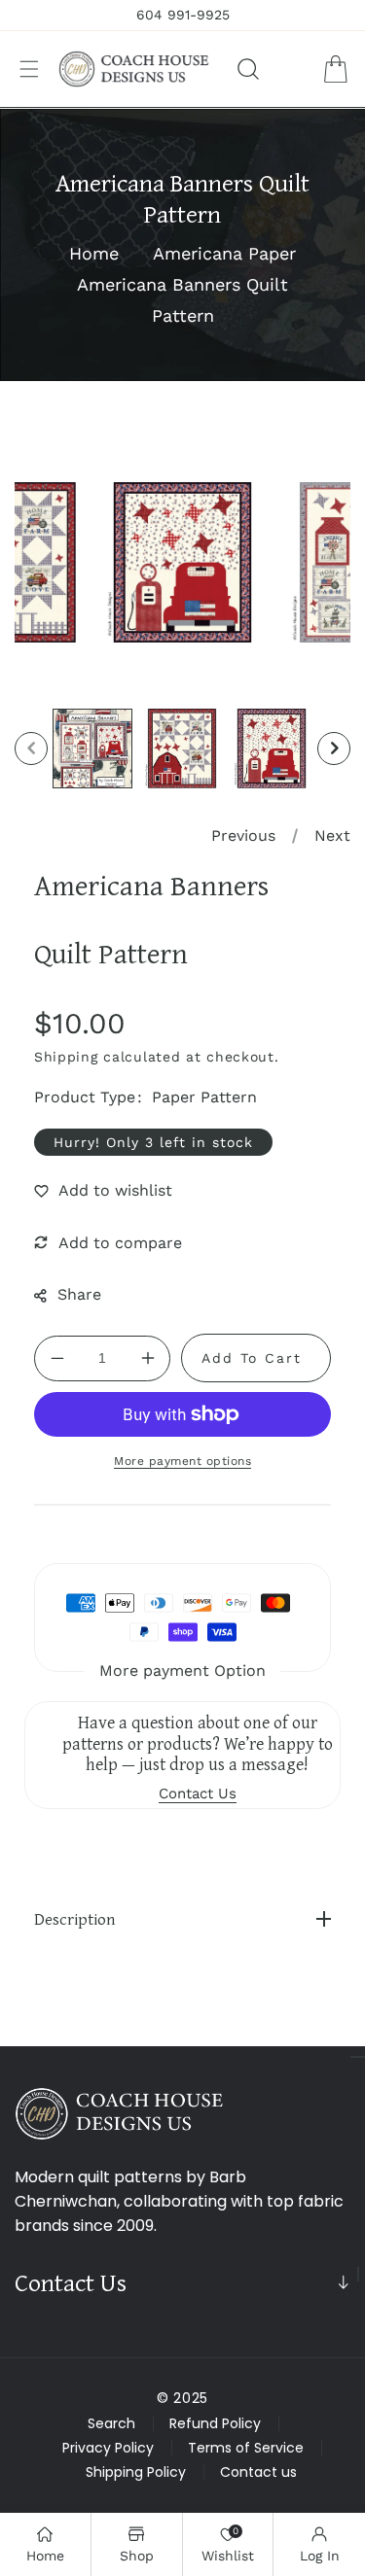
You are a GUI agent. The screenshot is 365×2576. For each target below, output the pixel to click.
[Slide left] (31, 748)
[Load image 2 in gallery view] (182, 748)
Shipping (66, 1057)
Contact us (258, 2472)
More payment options (182, 1461)
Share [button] (79, 1294)
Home (94, 253)
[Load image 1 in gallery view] (92, 748)
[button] (29, 69)
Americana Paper (224, 253)
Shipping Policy (136, 2472)
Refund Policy (215, 2423)
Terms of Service (246, 2448)
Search (111, 2423)
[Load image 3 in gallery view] (272, 748)
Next (332, 835)
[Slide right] (334, 748)
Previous (243, 835)
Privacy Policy (108, 2448)
